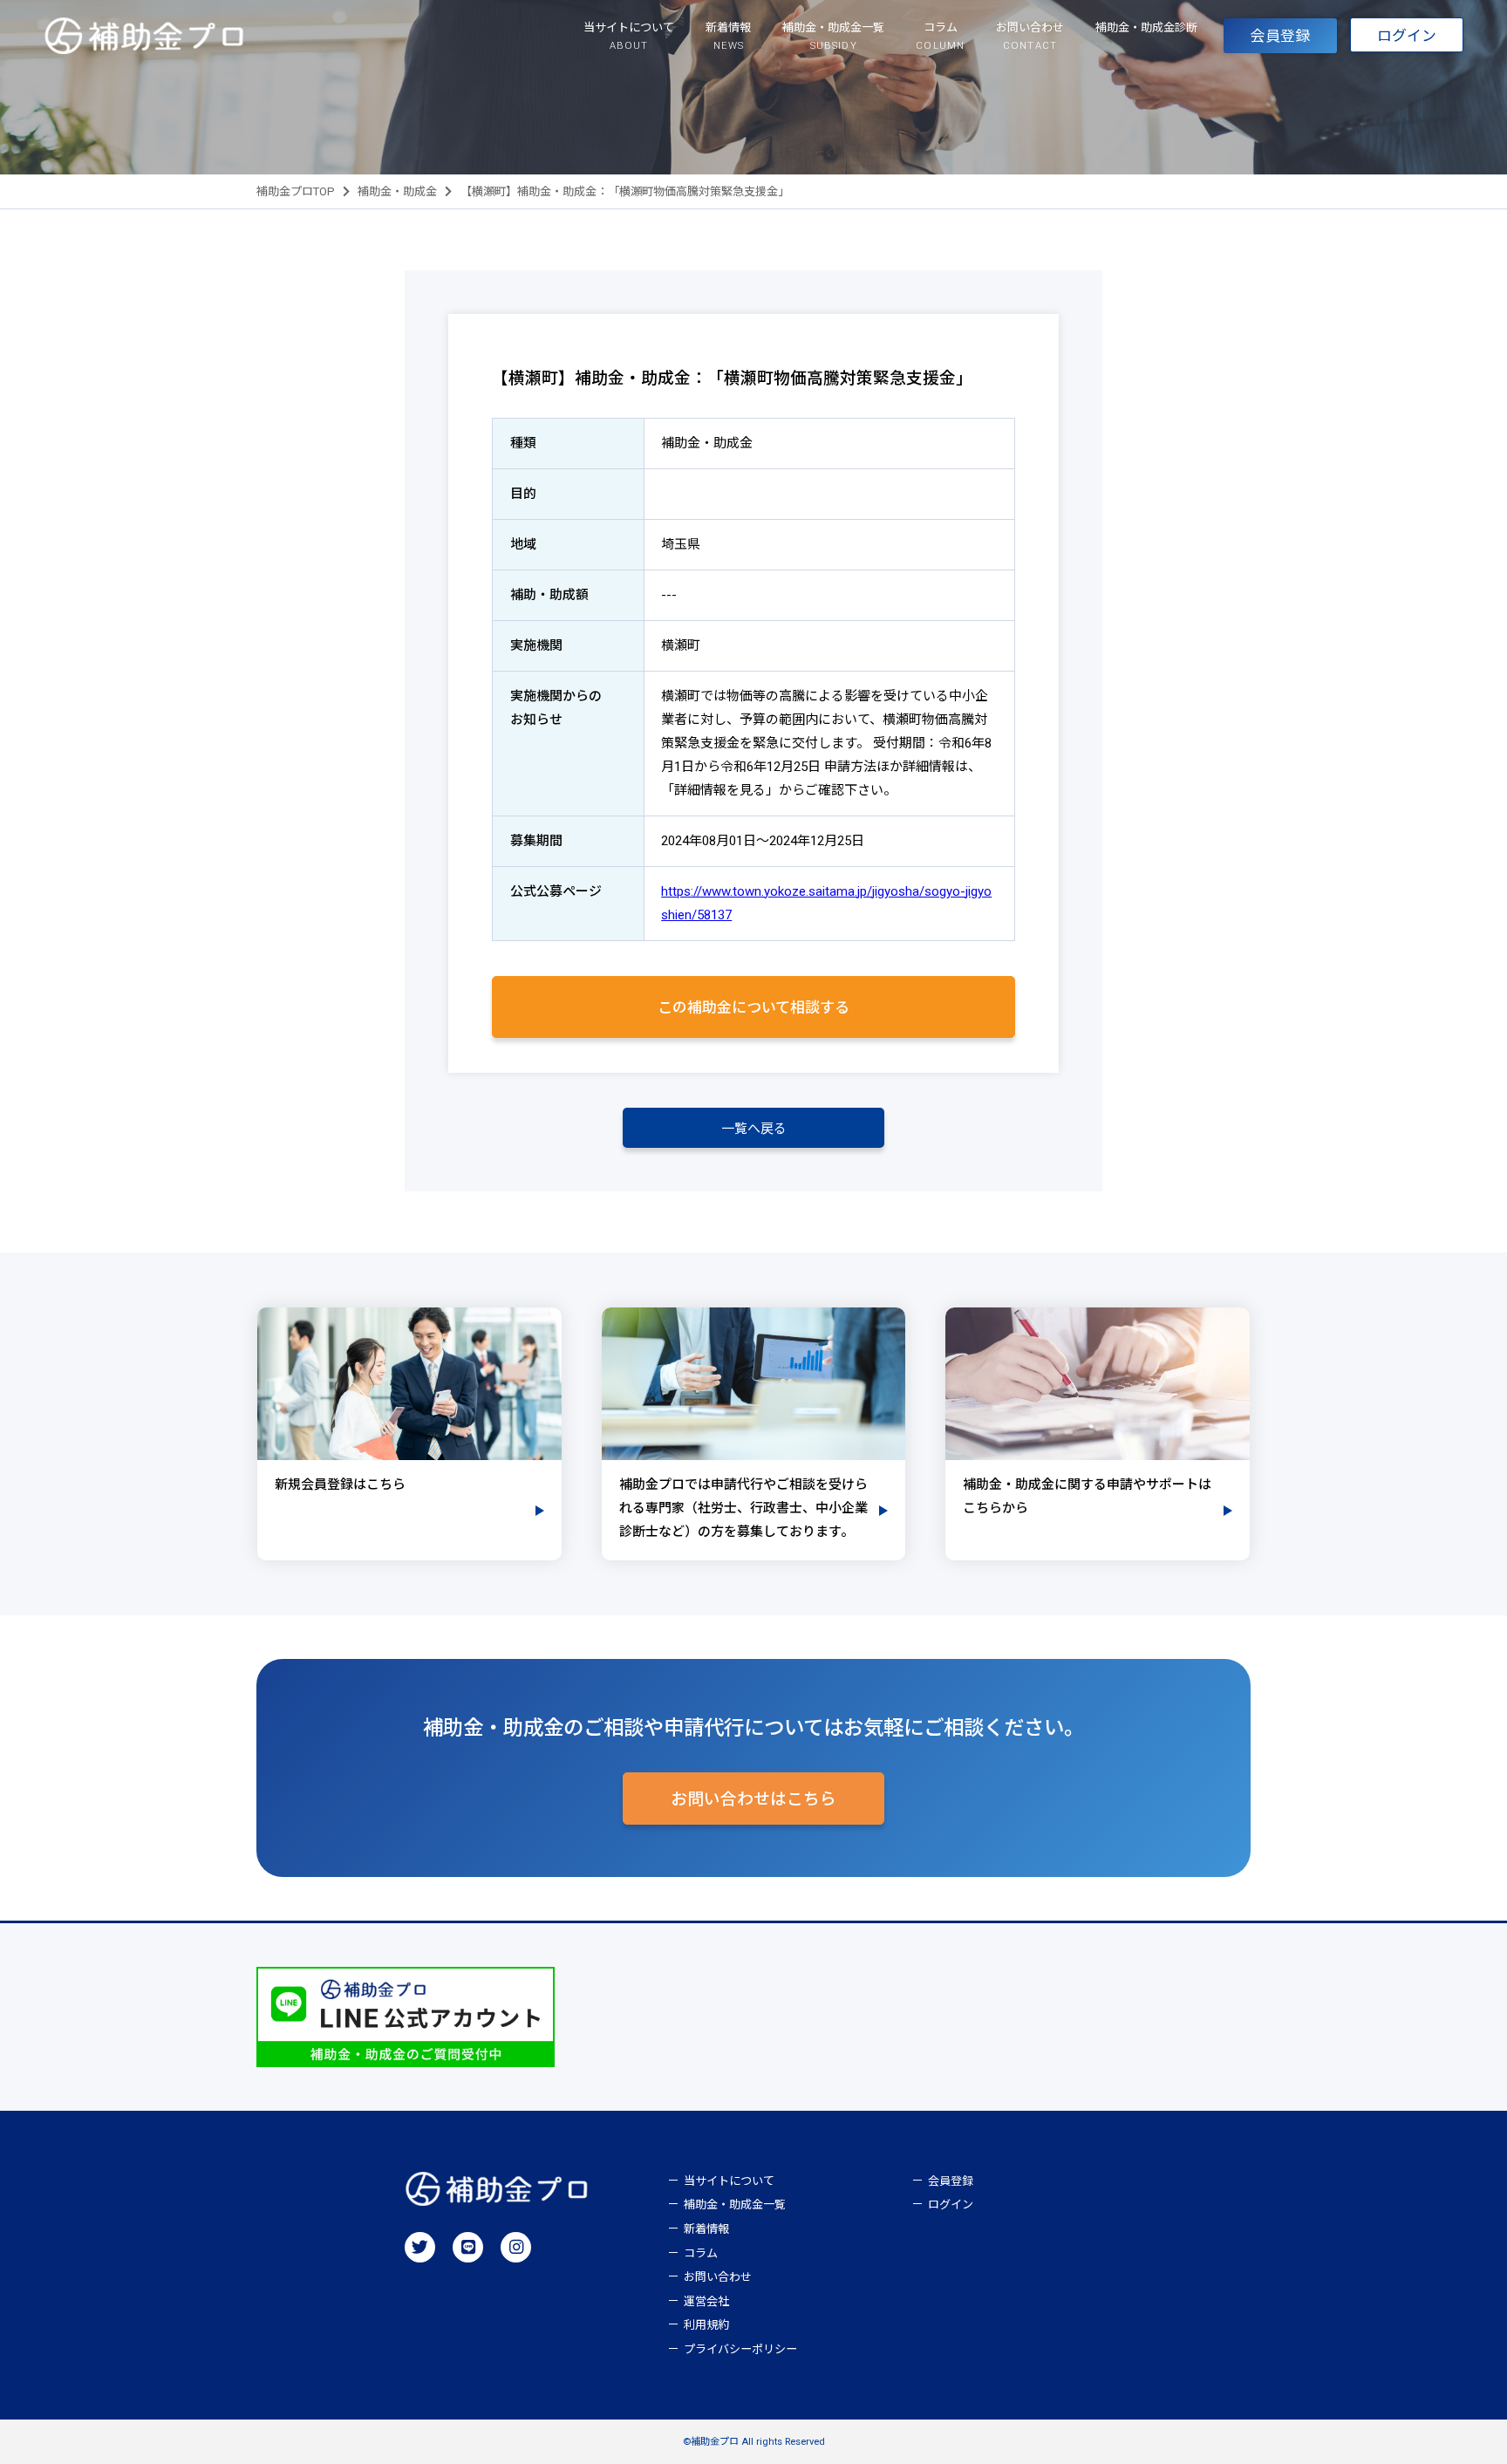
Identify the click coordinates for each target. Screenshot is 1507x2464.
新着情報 (706, 2229)
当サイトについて (729, 2181)
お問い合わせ (718, 2277)
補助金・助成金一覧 (735, 2205)
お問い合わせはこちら (753, 1799)
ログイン (1407, 36)
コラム (701, 2253)
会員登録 (1280, 36)
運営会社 (706, 2301)
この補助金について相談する (753, 1007)
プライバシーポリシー (740, 2349)
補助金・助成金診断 (1146, 27)
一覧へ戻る (754, 1129)
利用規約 (706, 2325)
